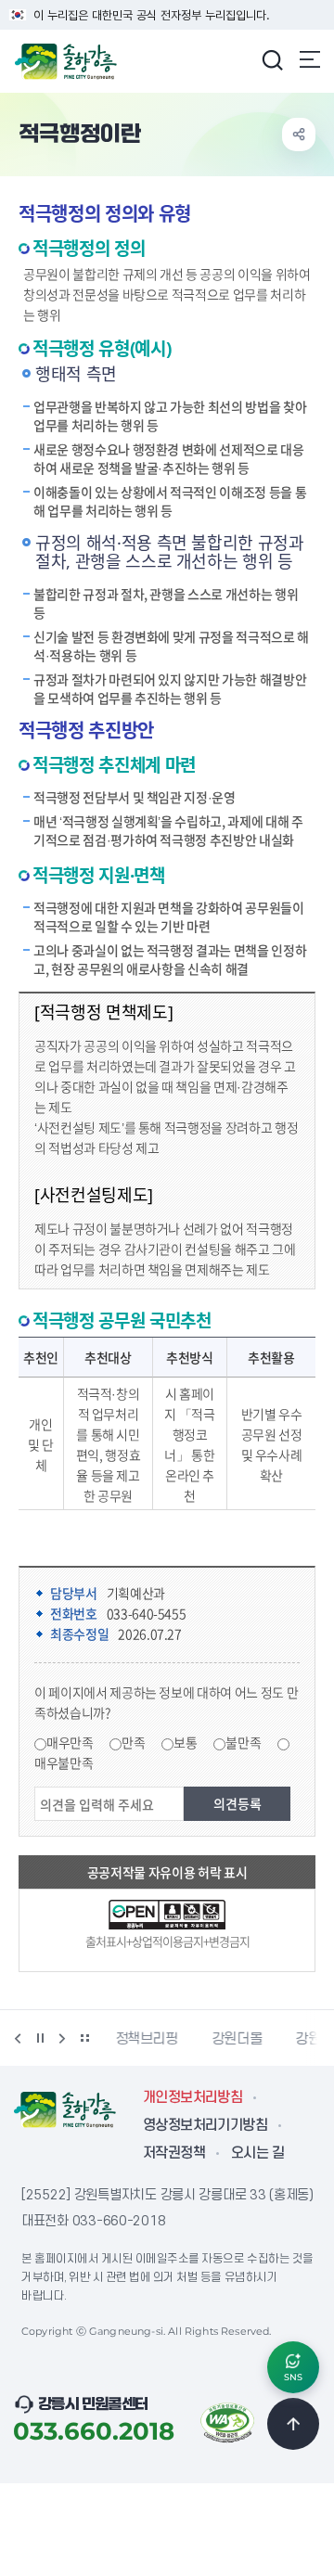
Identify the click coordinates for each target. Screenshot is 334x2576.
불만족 (243, 1742)
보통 (185, 1742)
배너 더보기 (84, 2038)
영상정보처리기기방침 (205, 2125)
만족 (133, 1742)
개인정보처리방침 (193, 2097)
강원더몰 (237, 2039)
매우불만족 (64, 1762)
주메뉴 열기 (310, 59)
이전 (18, 2038)
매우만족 (70, 1742)
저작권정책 (174, 2153)
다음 (62, 2038)
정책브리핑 (147, 2039)
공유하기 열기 (299, 135)
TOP (293, 2424)
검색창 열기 (272, 59)
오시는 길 (257, 2153)
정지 (40, 2038)
